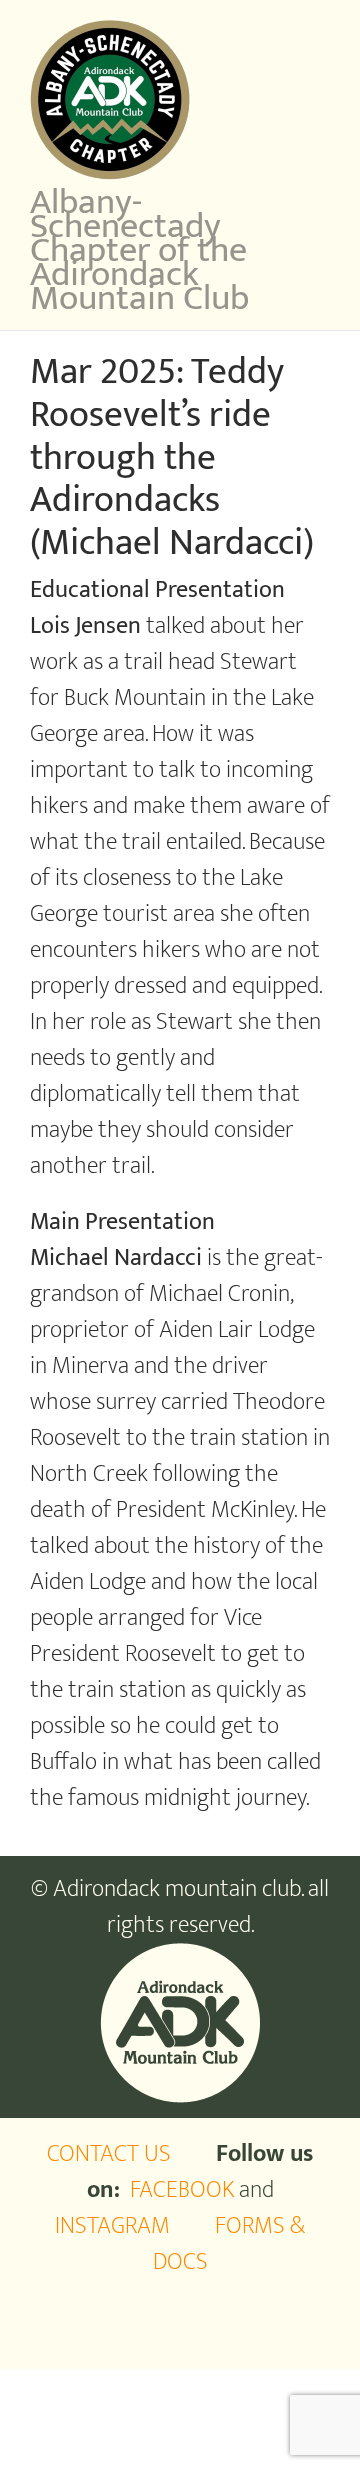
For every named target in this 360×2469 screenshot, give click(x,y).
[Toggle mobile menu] (322, 30)
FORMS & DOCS (229, 2244)
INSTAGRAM (112, 2226)
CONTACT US (109, 2154)
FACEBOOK (182, 2190)
